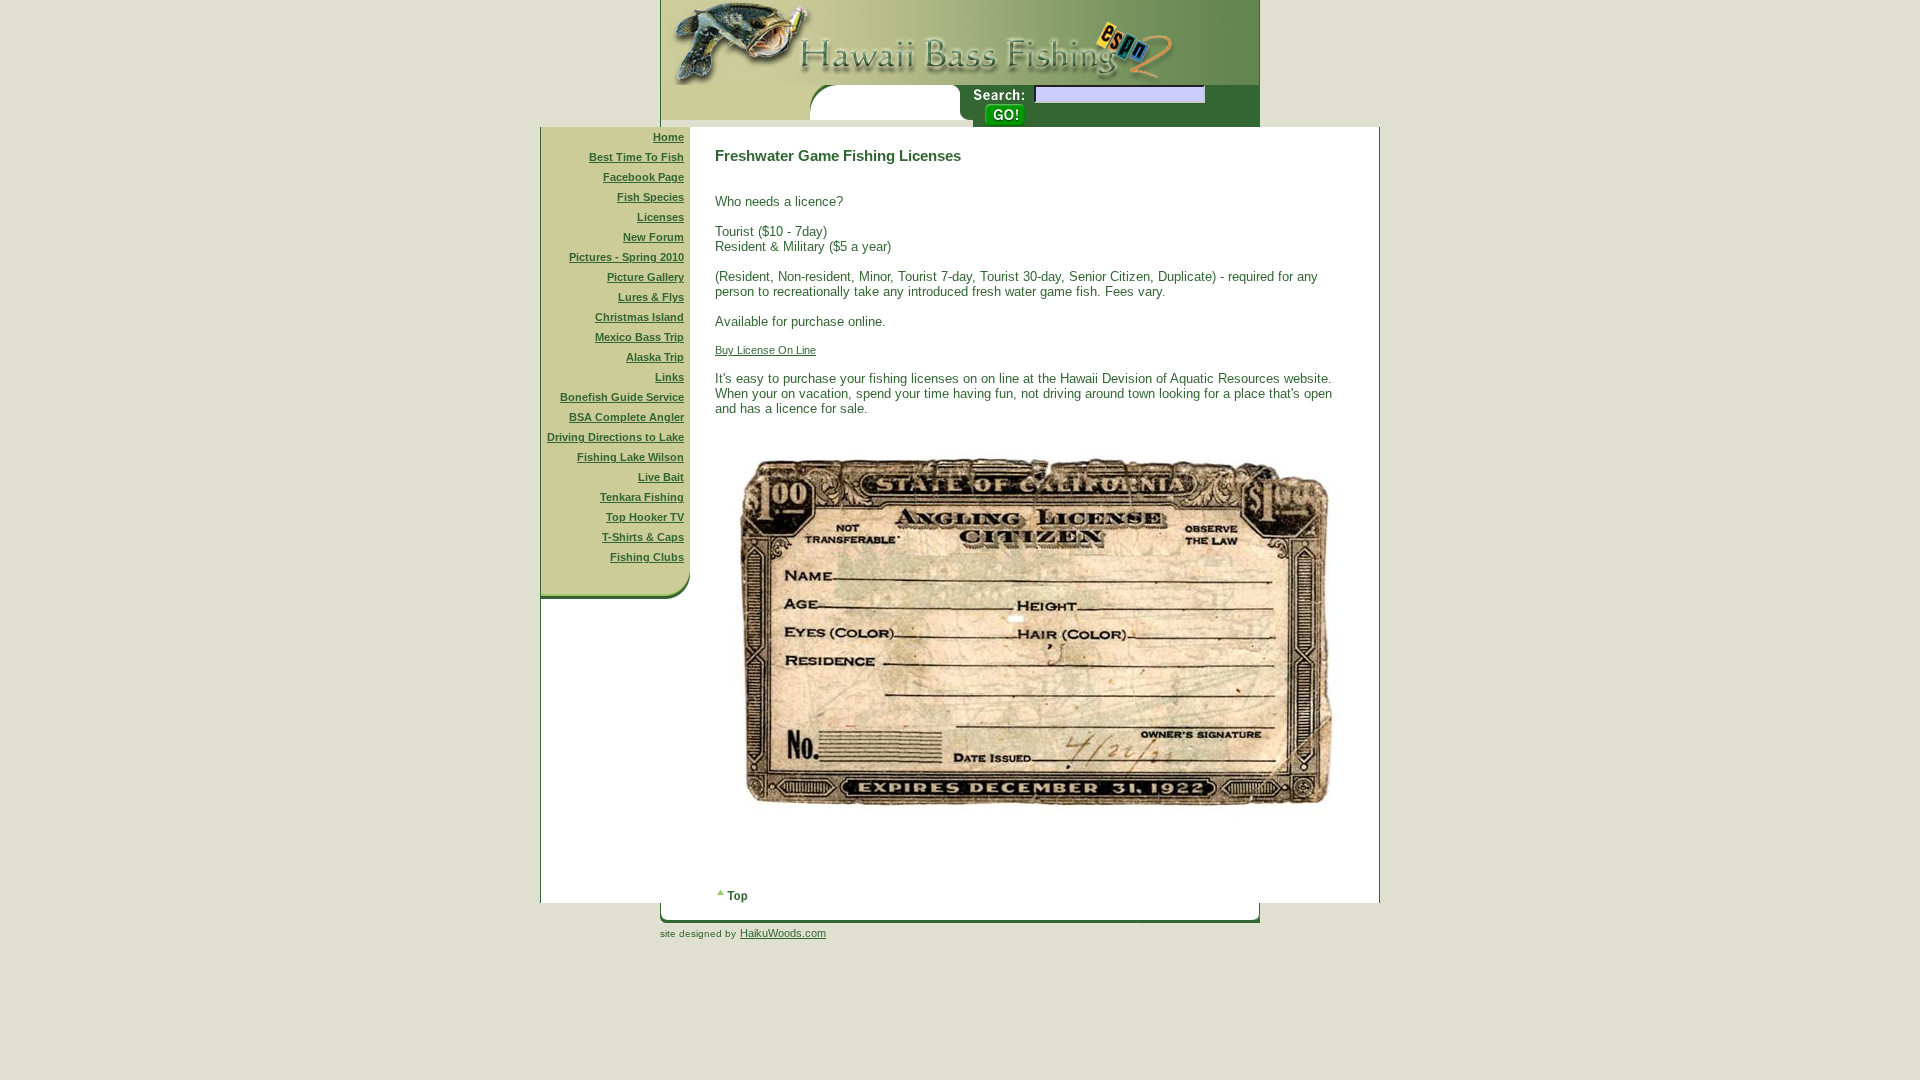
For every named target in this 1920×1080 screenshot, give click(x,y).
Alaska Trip (655, 357)
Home (668, 137)
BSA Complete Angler (626, 417)
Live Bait (661, 477)
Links (669, 377)
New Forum (653, 237)
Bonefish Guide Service (622, 397)
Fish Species (650, 197)
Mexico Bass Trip (639, 337)
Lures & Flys (651, 297)
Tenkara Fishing (642, 497)
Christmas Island (639, 317)
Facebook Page (643, 177)
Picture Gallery (645, 277)
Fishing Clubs (647, 557)
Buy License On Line (765, 350)
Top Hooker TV (645, 517)
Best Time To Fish (636, 157)
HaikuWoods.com (783, 933)
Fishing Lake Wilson (630, 457)
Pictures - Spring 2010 (626, 257)
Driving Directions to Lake (615, 437)
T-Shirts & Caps (643, 537)
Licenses (660, 217)
